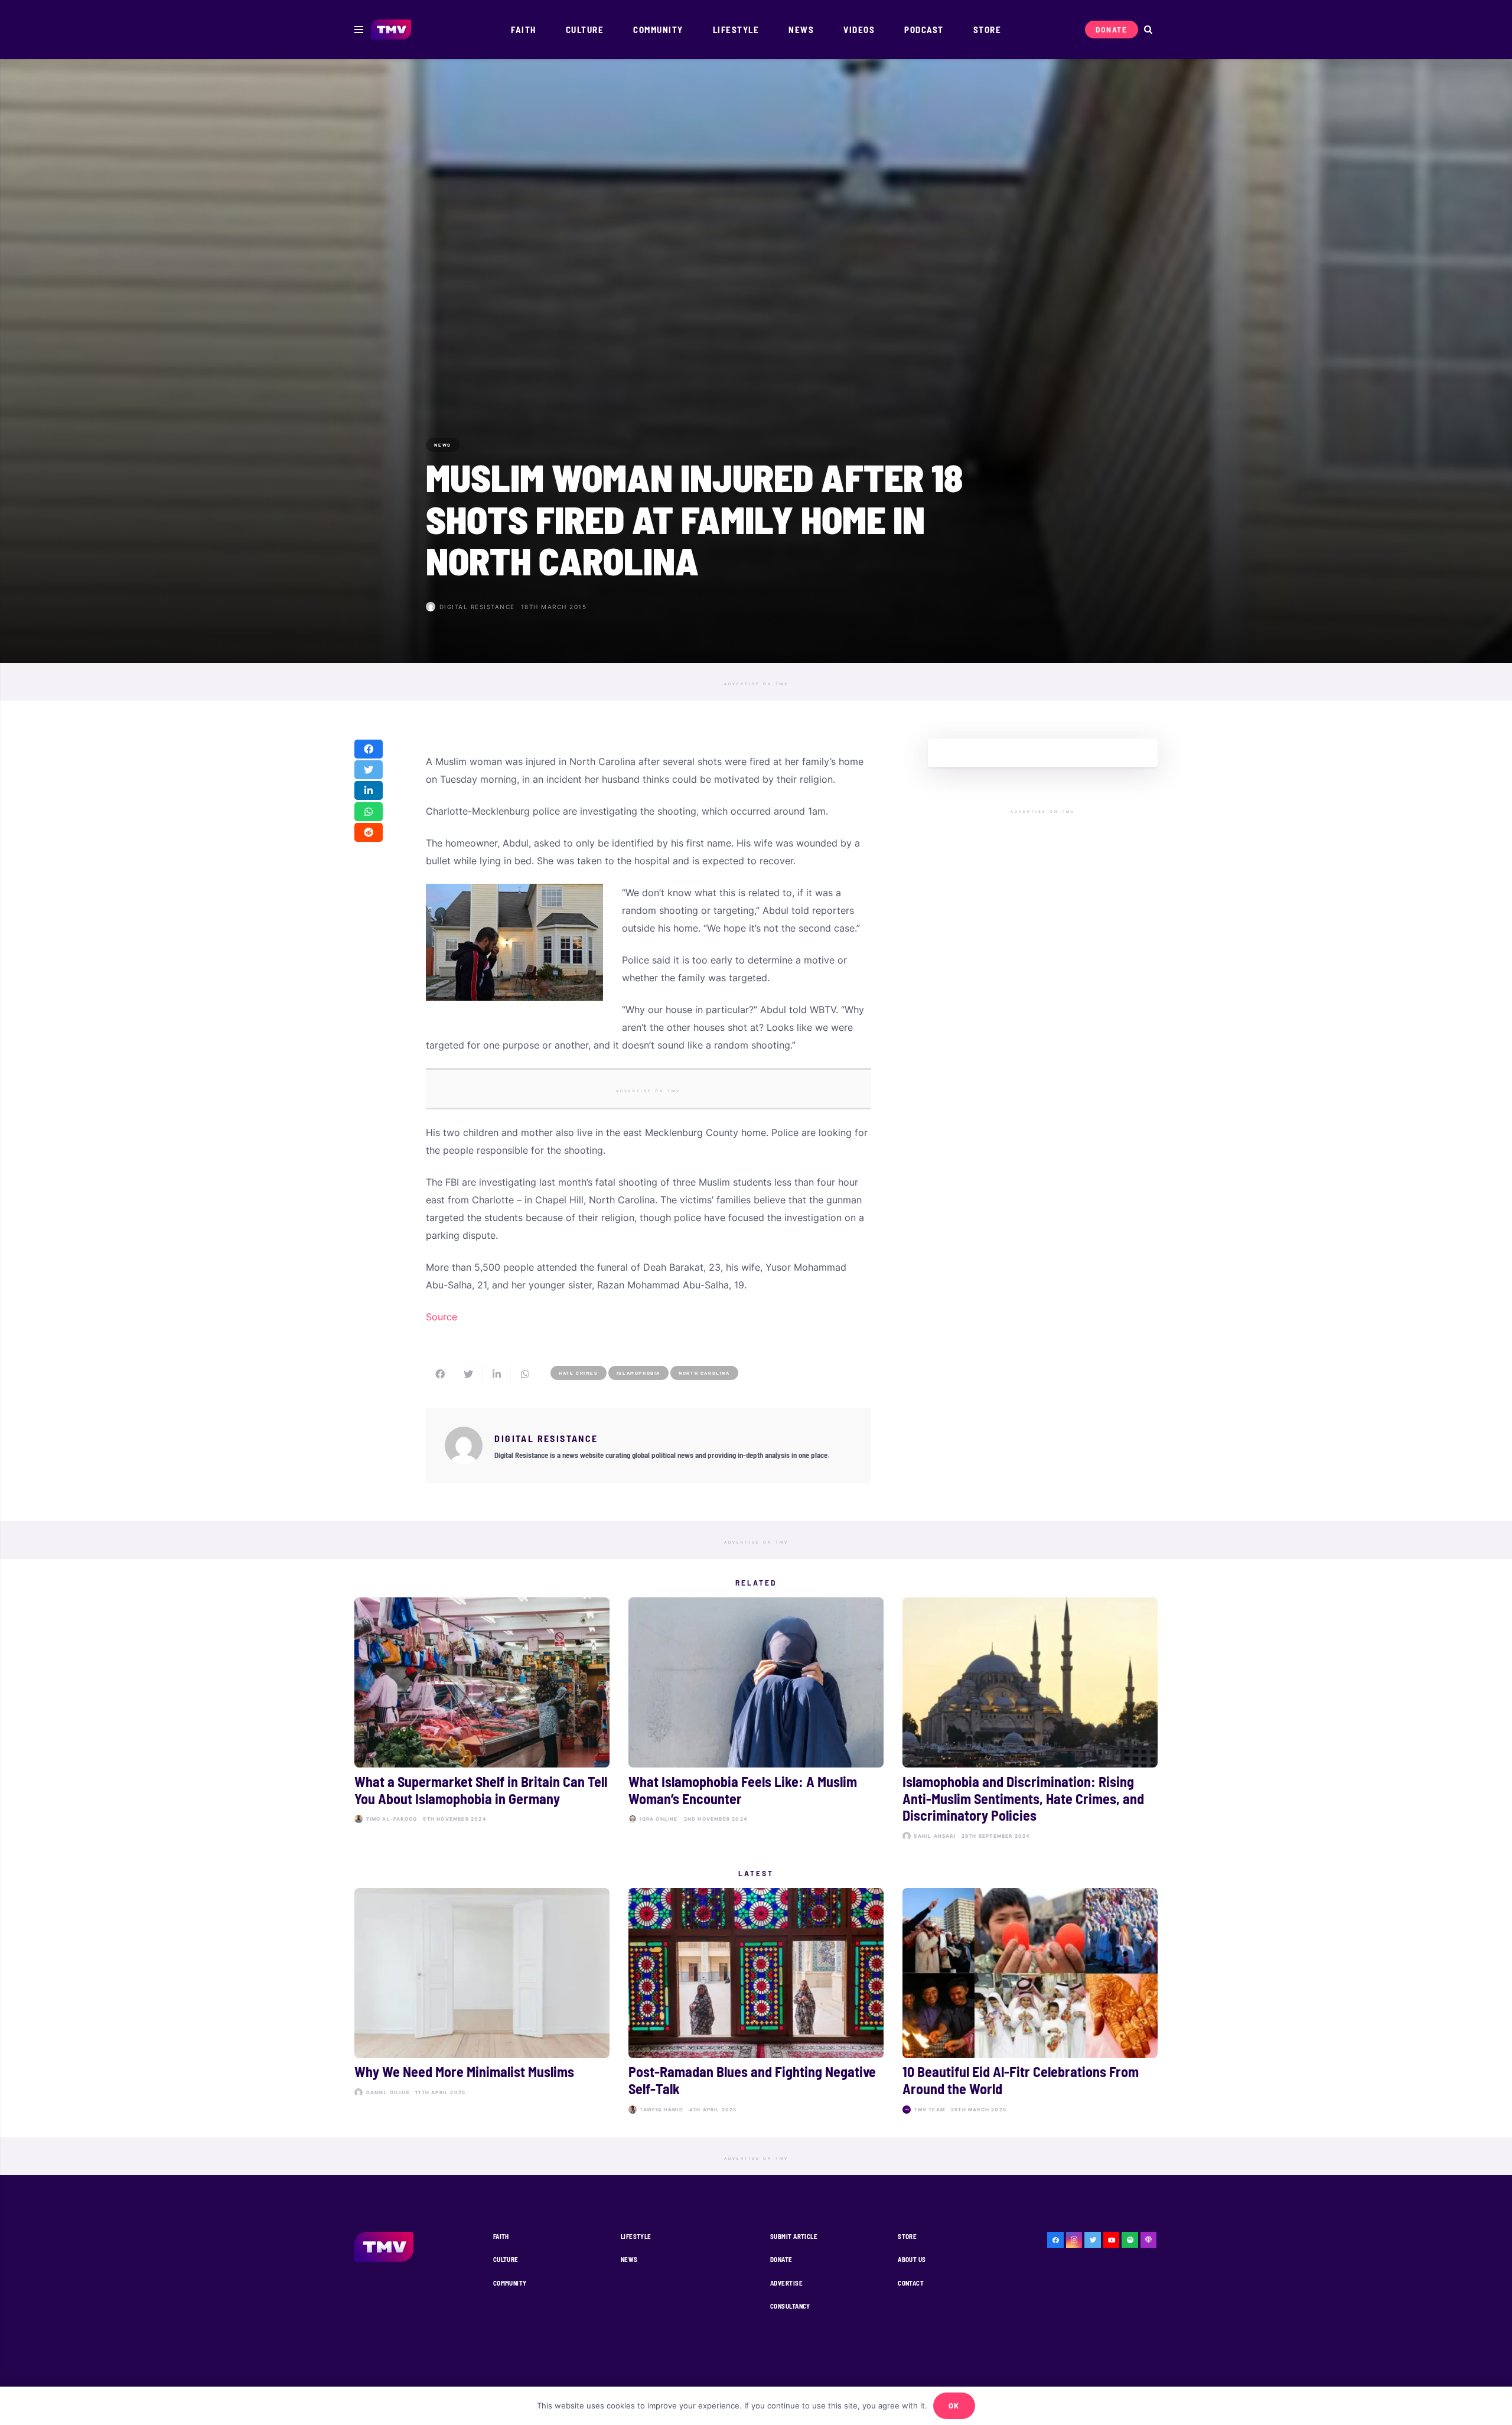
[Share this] (369, 749)
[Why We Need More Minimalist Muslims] (482, 2003)
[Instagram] (1074, 2240)
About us (912, 2259)
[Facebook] (1055, 2240)
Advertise (786, 2283)
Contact (911, 2283)
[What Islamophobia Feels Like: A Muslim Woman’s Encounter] (756, 1721)
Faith (501, 2236)
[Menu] (359, 30)
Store (907, 2236)
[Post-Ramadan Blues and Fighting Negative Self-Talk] (756, 2003)
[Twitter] (1093, 2240)
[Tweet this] (369, 770)
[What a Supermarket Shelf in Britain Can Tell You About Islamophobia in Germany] (482, 1721)
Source (441, 1317)
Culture (506, 2259)
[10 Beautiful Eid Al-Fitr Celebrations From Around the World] (1030, 2003)
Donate (781, 2259)
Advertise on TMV (756, 684)
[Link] (391, 30)
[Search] (1148, 30)
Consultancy (790, 2306)
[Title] (1130, 2240)
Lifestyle (636, 2236)
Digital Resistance (477, 607)
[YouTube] (1112, 2240)
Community (510, 2283)
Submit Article (794, 2236)
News (629, 2259)
